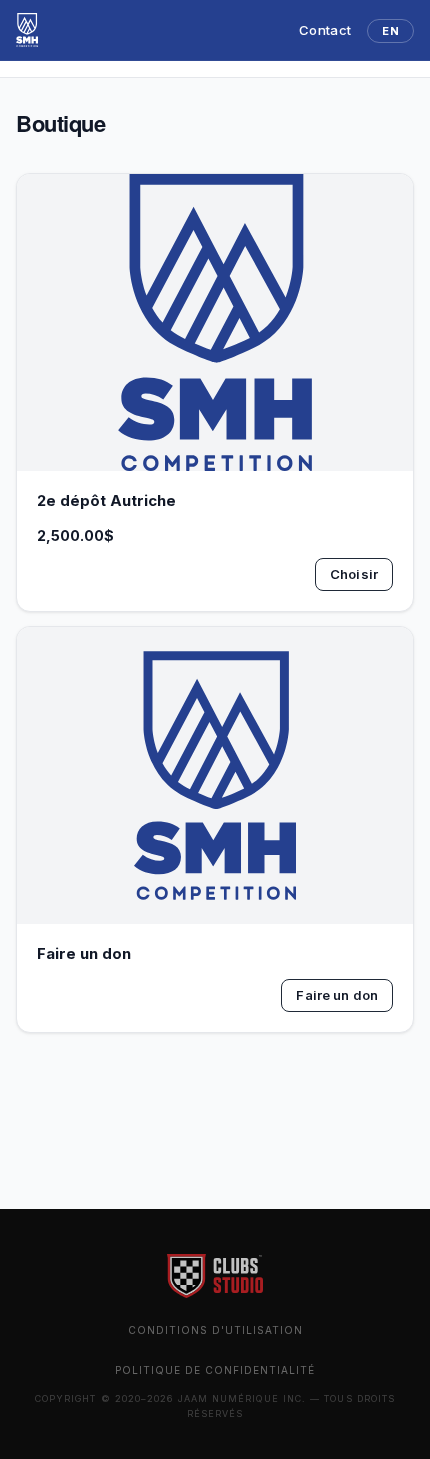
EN (390, 31)
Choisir (354, 574)
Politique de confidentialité (215, 1370)
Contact (325, 30)
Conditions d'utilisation (215, 1330)
